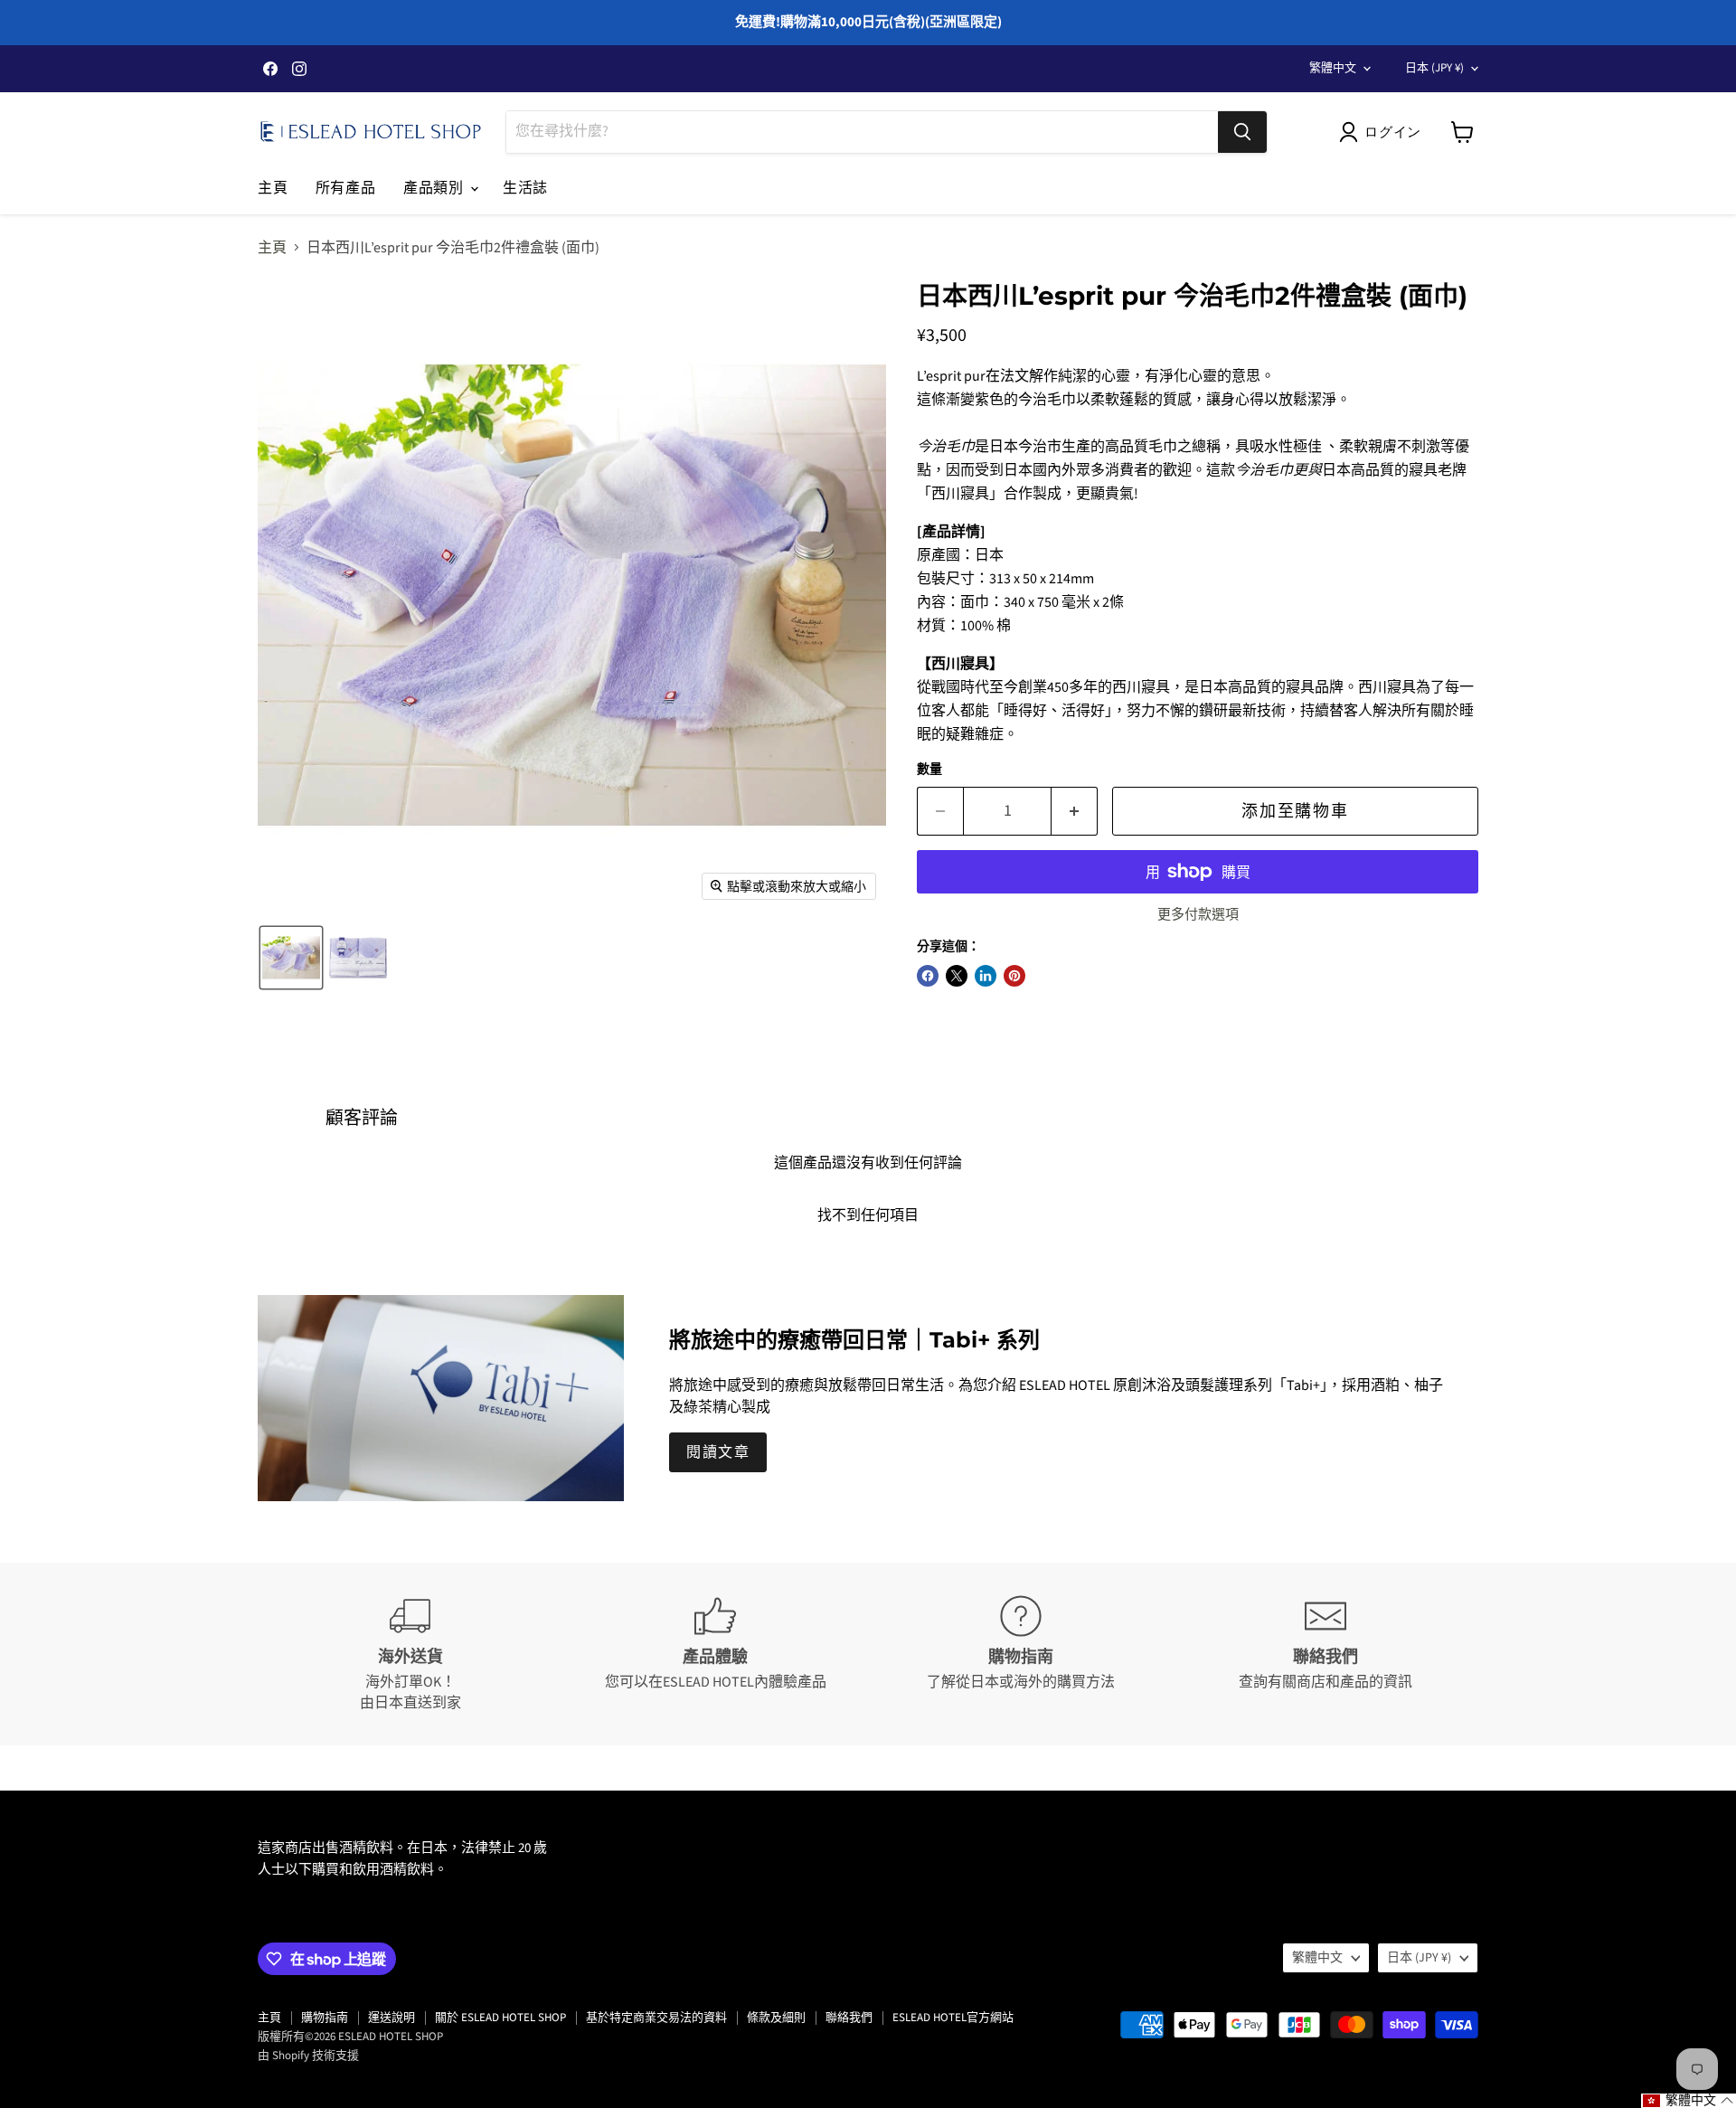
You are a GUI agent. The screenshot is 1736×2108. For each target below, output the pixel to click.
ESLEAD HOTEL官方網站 (953, 2018)
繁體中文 (1333, 68)
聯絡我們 (849, 2018)
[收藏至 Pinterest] (1014, 976)
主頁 (273, 188)
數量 (929, 770)
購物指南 (325, 2018)
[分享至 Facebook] (928, 976)
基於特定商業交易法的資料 (656, 2018)
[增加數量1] (1075, 812)
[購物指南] (1021, 1654)
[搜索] (1242, 132)
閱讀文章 (718, 1452)
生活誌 (525, 188)
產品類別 (436, 188)
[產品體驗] (716, 1654)
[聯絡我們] (1326, 1654)
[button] (1384, 132)
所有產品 (346, 188)
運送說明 (392, 2018)
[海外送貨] (410, 1654)
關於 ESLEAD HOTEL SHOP (500, 2018)
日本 (1434, 68)
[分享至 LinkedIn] (986, 976)
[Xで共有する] (957, 976)
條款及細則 (776, 2018)
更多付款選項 (1198, 915)
